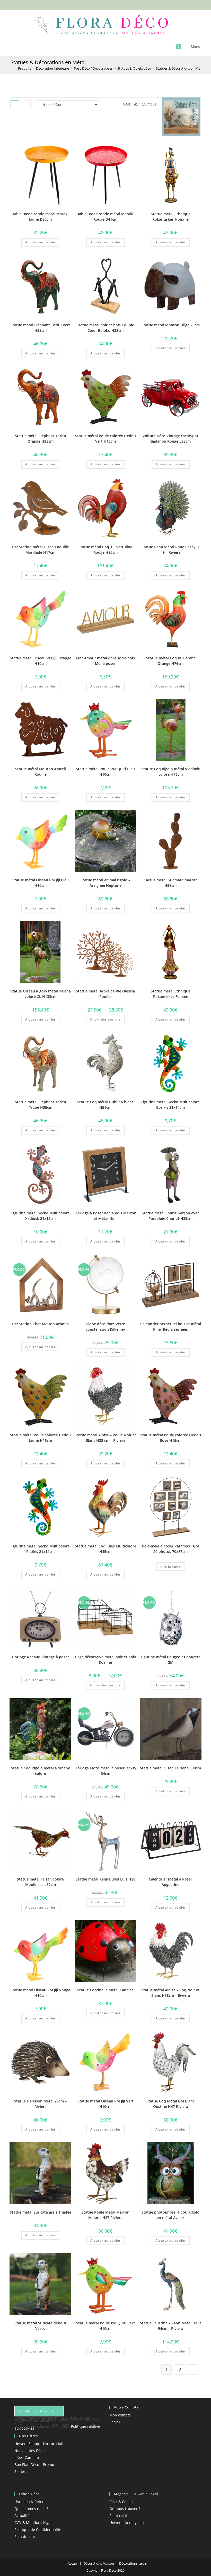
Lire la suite (171, 1567)
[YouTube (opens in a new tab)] (114, 4)
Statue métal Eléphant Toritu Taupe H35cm (41, 1105)
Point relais (119, 2516)
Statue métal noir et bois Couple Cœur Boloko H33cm (105, 328)
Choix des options (105, 1019)
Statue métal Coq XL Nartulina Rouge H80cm (105, 550)
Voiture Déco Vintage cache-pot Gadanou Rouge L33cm (170, 438)
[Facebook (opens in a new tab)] (97, 4)
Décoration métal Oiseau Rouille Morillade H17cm (41, 550)
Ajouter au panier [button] (40, 242)
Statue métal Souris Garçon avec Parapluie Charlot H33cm (170, 1216)
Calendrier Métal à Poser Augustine (170, 1882)
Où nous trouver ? (125, 2509)
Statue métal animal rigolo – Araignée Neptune (105, 883)
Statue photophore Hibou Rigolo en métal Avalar (170, 2215)
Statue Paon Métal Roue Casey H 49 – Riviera (170, 550)
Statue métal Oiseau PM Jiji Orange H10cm (41, 661)
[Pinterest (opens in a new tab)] (103, 4)
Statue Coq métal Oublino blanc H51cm (105, 1105)
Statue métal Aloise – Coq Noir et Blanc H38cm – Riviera (170, 1993)
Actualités (23, 2516)
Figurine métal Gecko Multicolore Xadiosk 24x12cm (41, 1216)
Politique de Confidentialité (38, 2529)
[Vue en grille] (15, 105)
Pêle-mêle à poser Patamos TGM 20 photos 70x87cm (170, 1549)
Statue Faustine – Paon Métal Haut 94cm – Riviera (171, 2326)
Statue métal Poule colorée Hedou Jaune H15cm (40, 1438)
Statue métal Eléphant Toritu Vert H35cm (40, 328)
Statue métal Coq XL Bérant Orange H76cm (171, 661)
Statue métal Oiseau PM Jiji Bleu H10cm (41, 883)
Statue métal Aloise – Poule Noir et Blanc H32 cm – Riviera (105, 1438)
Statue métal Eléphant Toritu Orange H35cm (41, 438)
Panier (115, 2422)
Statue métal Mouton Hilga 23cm (171, 325)
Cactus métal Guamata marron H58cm (171, 883)
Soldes (20, 2471)
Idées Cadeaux (27, 2458)
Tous (152, 105)
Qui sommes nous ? (31, 2509)
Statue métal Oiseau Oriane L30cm (170, 1768)
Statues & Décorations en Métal (180, 68)
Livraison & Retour (30, 2502)
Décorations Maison (99, 2563)
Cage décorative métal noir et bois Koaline (105, 1660)
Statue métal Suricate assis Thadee (41, 2212)
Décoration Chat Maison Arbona (40, 1324)
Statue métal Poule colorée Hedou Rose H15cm (171, 1438)
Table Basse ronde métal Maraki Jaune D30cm (41, 217)
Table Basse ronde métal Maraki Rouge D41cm (105, 217)
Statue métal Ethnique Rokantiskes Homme (171, 217)
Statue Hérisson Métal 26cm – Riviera (40, 2104)
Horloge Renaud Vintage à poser (40, 1657)
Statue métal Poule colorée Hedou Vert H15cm (105, 438)
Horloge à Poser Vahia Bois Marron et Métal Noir (105, 1216)
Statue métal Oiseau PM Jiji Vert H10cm (105, 2104)
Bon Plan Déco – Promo (34, 2465)
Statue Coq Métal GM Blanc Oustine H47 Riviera (170, 2104)
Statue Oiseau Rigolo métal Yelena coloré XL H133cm (41, 994)
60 (136, 105)
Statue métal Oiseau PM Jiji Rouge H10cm (40, 1993)
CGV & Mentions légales (35, 2523)
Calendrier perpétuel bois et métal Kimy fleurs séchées (171, 1327)
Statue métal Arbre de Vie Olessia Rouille (105, 994)
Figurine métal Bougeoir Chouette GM (171, 1660)
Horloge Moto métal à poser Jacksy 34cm (105, 1771)
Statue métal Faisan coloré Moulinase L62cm (40, 1882)
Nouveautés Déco (29, 2451)
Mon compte (120, 2415)
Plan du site (25, 2536)
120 (143, 105)
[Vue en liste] (26, 105)
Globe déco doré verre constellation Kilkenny (105, 1327)
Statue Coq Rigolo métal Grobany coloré (41, 1771)
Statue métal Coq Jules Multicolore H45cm (105, 1549)
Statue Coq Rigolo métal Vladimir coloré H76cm (170, 772)
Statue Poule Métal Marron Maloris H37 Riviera (105, 2215)
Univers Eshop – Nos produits (40, 2444)
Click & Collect (121, 2502)
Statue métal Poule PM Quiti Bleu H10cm (105, 772)
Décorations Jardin (133, 2563)
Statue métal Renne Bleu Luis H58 (105, 1879)
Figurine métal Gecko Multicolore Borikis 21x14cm (170, 1105)
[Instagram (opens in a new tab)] (109, 4)
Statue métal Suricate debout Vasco (40, 2326)
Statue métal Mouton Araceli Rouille (41, 772)
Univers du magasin (127, 2523)
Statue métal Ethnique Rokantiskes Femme (171, 994)
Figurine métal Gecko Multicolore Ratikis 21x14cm (41, 1549)
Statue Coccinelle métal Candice (105, 1990)
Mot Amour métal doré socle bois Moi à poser (105, 661)
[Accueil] (12, 68)
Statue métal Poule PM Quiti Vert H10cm (105, 2326)
